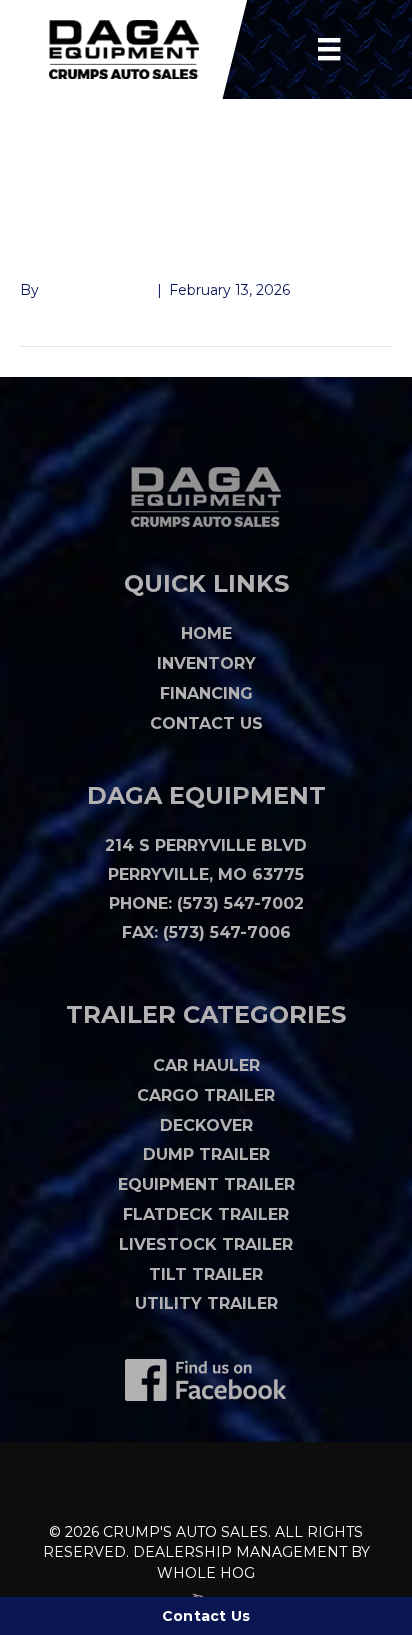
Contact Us (206, 723)
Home (206, 633)
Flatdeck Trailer (206, 1214)
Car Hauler (206, 1065)
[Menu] (329, 49)
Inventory (206, 663)
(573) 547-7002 (240, 903)
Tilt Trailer (206, 1274)
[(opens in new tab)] (206, 1379)
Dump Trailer (206, 1154)
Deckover (206, 1125)
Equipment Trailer (206, 1184)
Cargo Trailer (206, 1095)
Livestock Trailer (206, 1244)
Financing (206, 693)
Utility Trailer (206, 1303)
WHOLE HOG (206, 1573)
